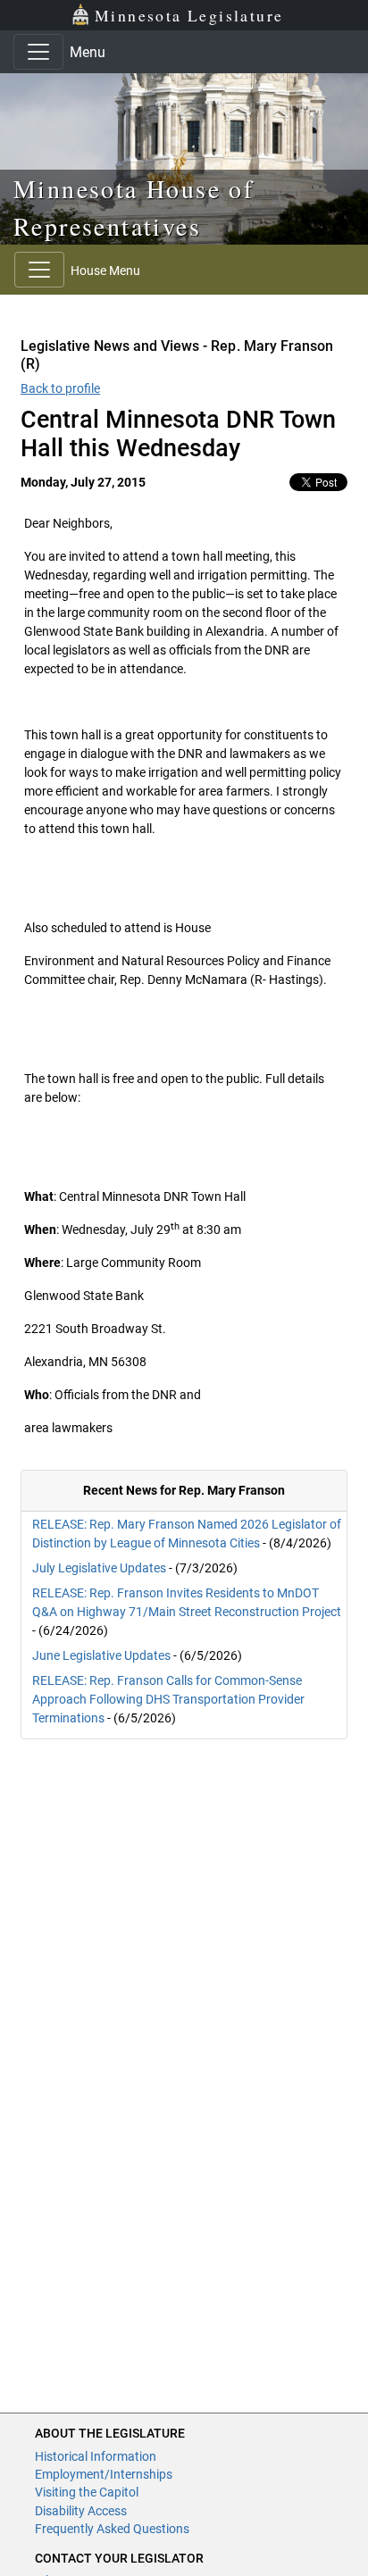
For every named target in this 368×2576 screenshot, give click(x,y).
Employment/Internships (104, 2474)
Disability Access (81, 2511)
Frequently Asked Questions (112, 2529)
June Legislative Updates (101, 1655)
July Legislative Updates (99, 1568)
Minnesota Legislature (189, 15)
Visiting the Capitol (87, 2492)
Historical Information (96, 2456)
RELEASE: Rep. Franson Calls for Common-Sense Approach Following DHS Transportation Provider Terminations (168, 1699)
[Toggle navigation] (38, 52)
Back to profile (60, 388)
